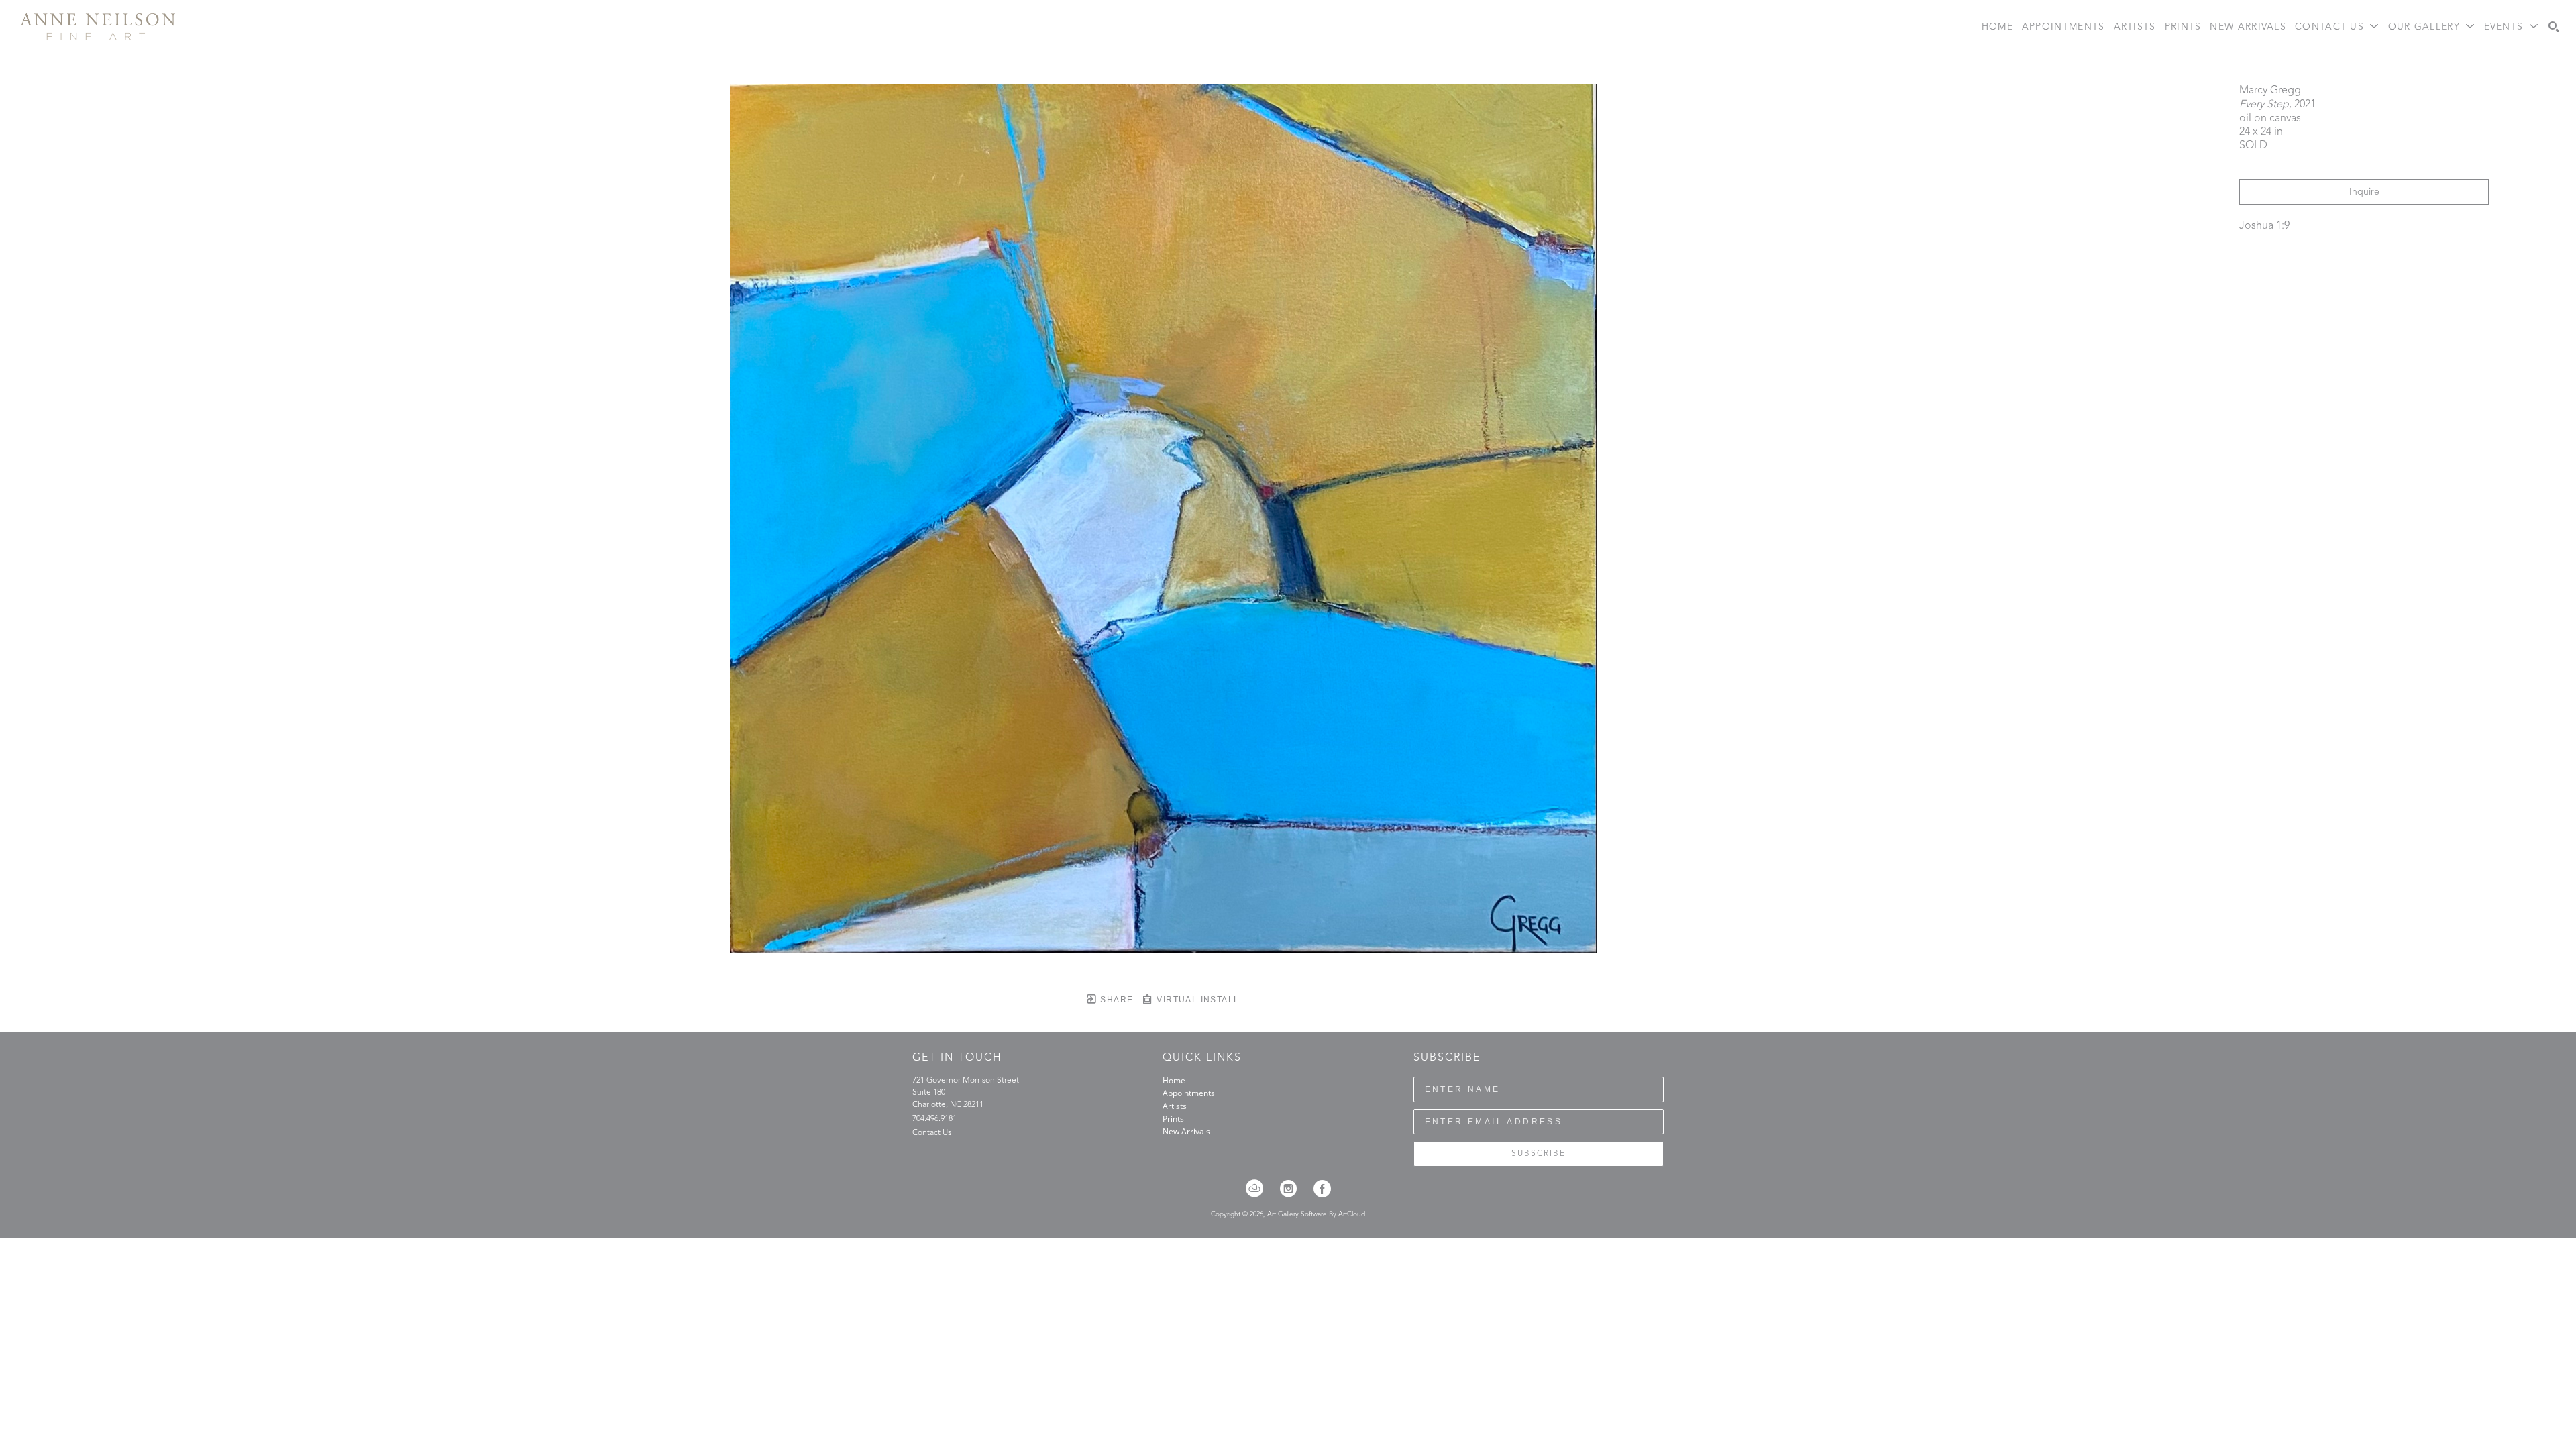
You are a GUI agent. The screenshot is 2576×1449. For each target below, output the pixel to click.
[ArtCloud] (1259, 1189)
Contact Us (932, 1133)
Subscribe (1539, 1154)
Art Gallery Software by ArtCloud (1316, 1214)
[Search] (2554, 27)
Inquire (2364, 192)
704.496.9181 (934, 1119)
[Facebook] (1322, 1189)
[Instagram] (1293, 1189)
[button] (2337, 27)
